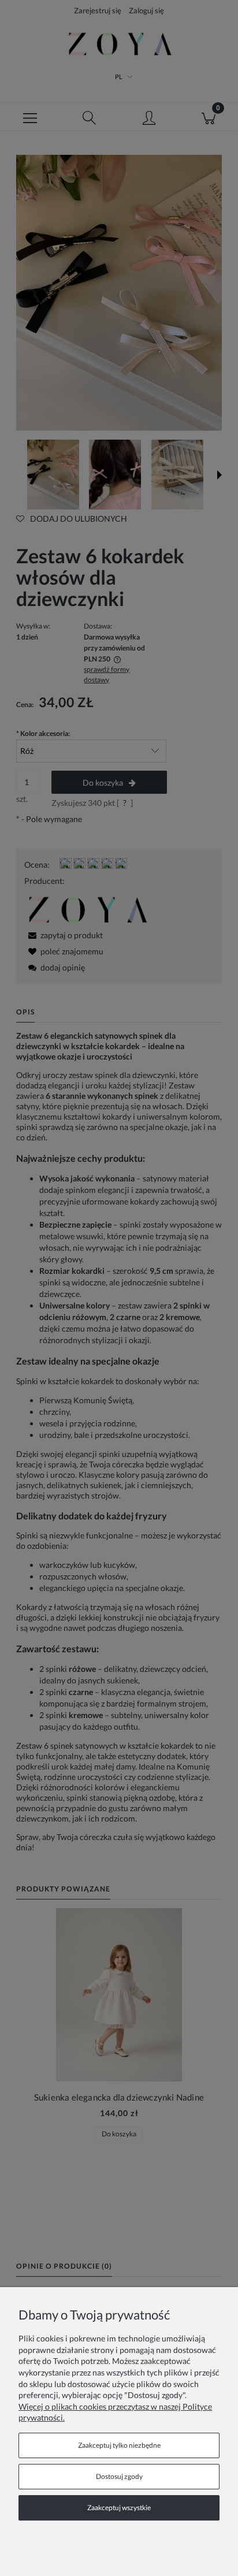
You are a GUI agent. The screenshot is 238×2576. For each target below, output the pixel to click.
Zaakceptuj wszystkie (119, 2508)
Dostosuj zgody (119, 2476)
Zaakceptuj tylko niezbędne (119, 2445)
